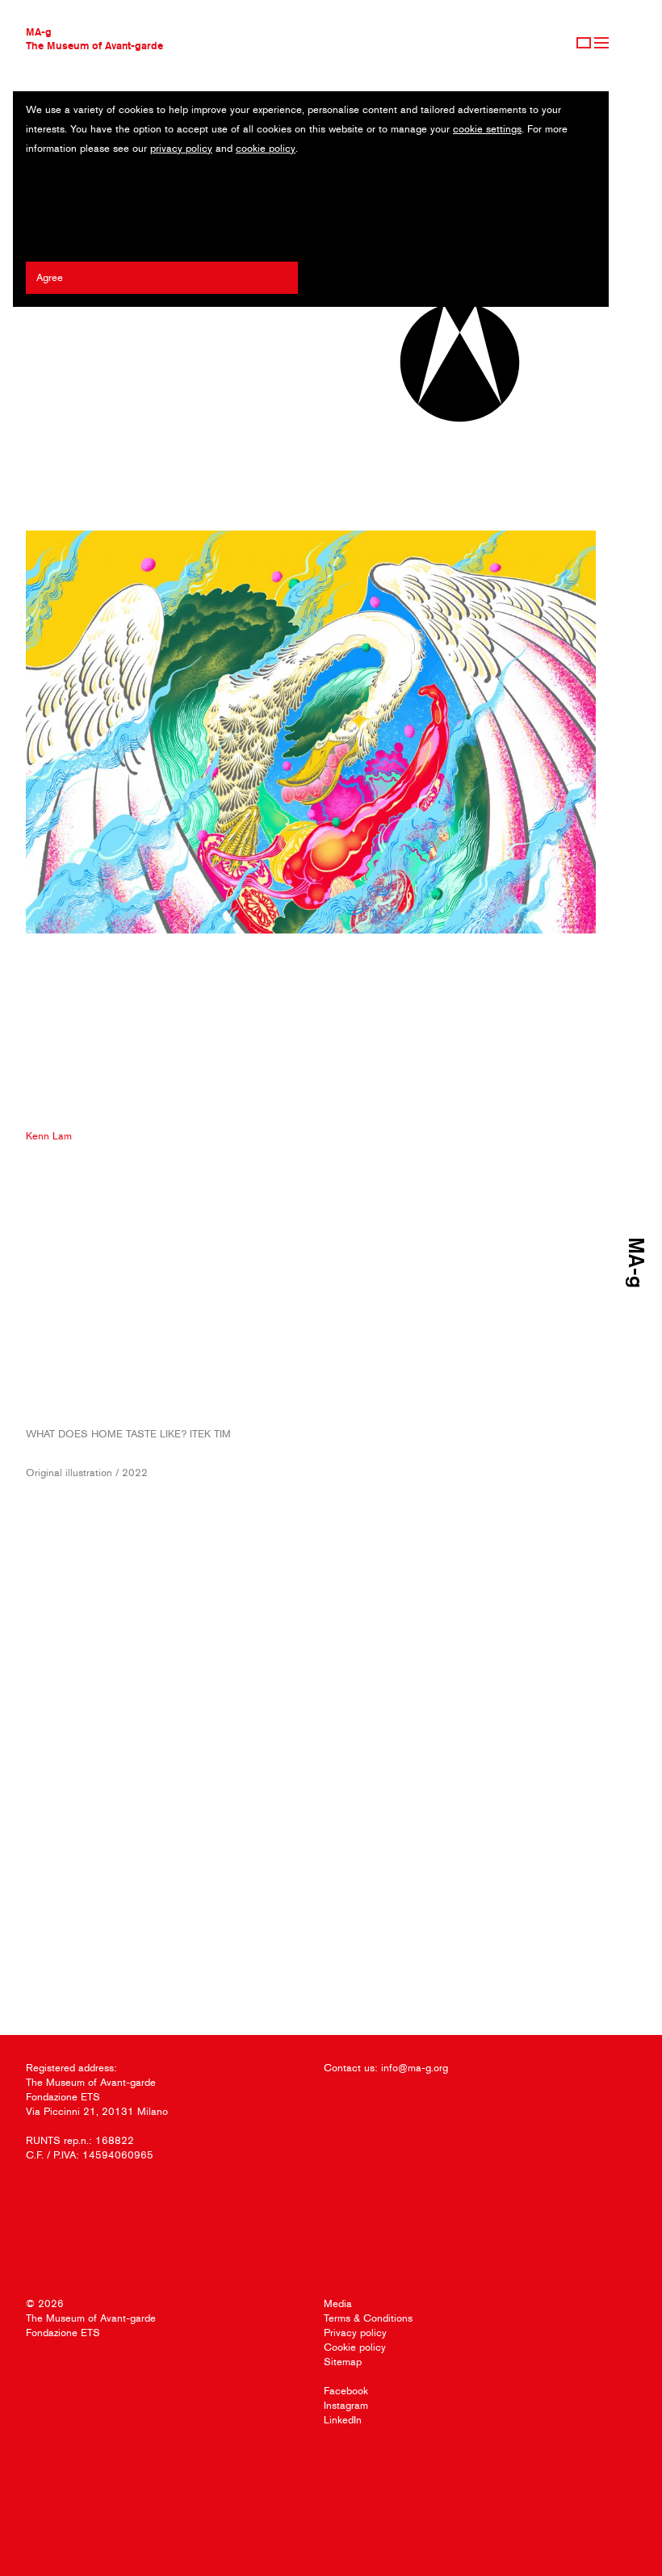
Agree (50, 277)
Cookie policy (355, 2347)
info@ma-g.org (415, 2068)
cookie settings (487, 129)
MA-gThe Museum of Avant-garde (94, 38)
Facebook (346, 2391)
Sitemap (343, 2362)
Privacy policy (355, 2333)
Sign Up (584, 43)
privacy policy (181, 148)
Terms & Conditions (368, 2318)
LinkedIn (343, 2420)
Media (338, 2303)
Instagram (346, 2405)
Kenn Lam (49, 1136)
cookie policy (266, 148)
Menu (601, 43)
